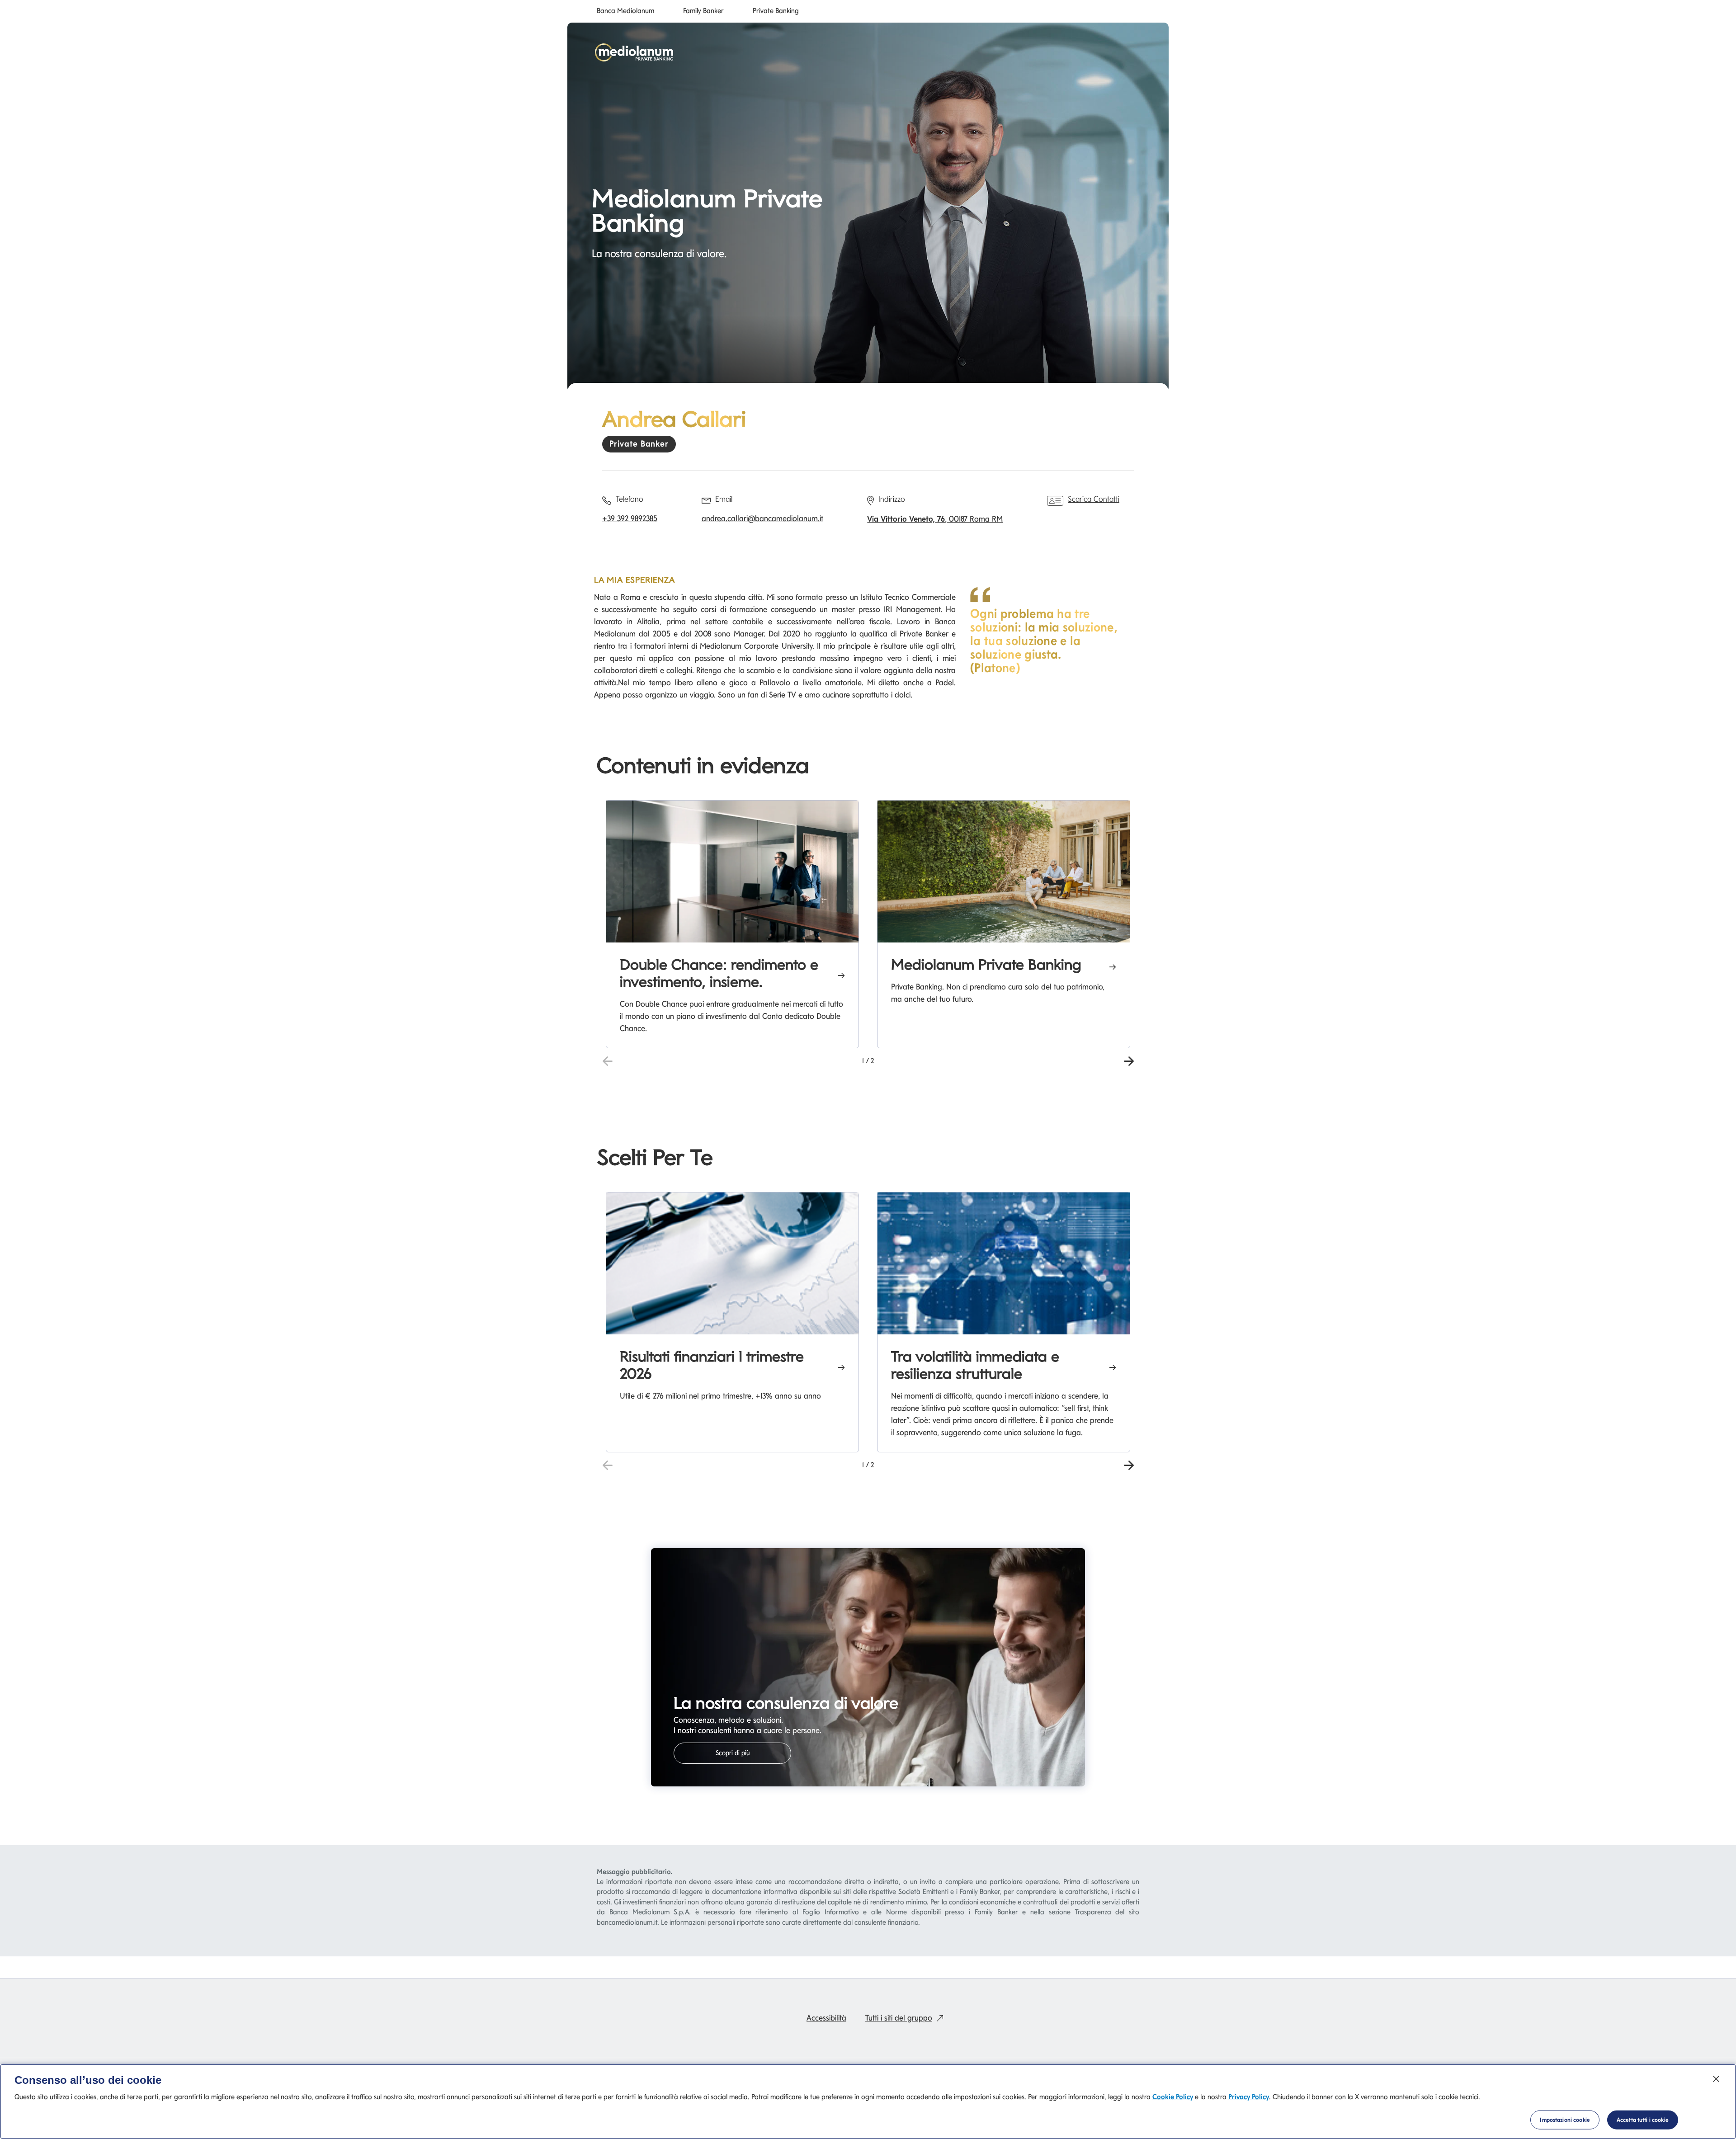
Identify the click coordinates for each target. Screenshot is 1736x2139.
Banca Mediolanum (625, 11)
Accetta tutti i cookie (1643, 2120)
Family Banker (703, 11)
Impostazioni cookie (1565, 2120)
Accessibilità (826, 2018)
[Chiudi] (1716, 2079)
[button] (1129, 1060)
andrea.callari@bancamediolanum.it (762, 518)
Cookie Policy (1173, 2097)
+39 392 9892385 (630, 518)
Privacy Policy (1249, 2097)
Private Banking (776, 11)
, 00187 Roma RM (935, 519)
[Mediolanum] (634, 52)
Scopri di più (733, 1753)
